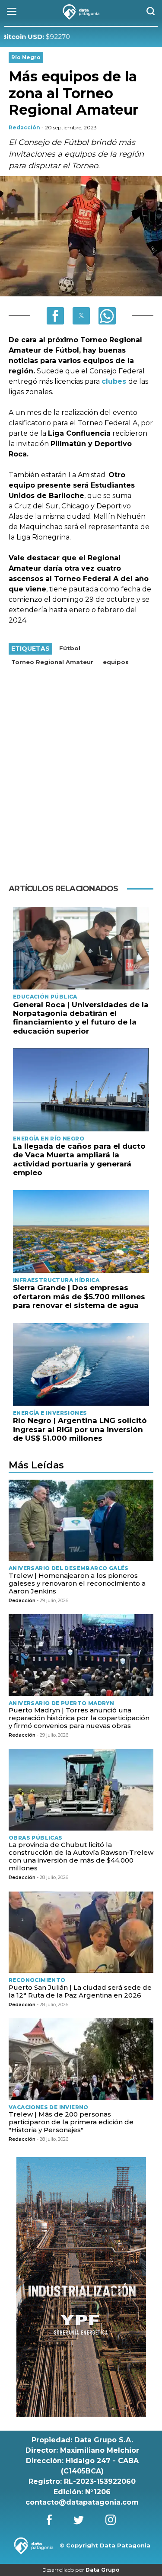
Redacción (24, 127)
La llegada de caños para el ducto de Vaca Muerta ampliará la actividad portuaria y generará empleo (79, 1159)
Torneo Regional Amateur (52, 662)
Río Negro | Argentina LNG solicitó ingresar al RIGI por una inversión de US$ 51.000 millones (80, 1429)
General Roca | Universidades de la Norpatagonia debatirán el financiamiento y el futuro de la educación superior (81, 1018)
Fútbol (70, 648)
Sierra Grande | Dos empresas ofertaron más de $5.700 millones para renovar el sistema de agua (79, 1296)
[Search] (151, 12)
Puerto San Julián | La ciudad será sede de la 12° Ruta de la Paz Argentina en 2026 (80, 1991)
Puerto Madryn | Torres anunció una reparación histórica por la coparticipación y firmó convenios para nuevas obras (79, 1718)
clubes (115, 381)
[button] (55, 316)
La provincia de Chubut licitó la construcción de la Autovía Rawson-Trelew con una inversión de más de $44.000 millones (81, 1856)
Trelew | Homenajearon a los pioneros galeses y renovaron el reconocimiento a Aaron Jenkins (77, 1583)
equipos (116, 662)
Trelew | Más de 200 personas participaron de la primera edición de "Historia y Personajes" (71, 2122)
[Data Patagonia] (81, 12)
